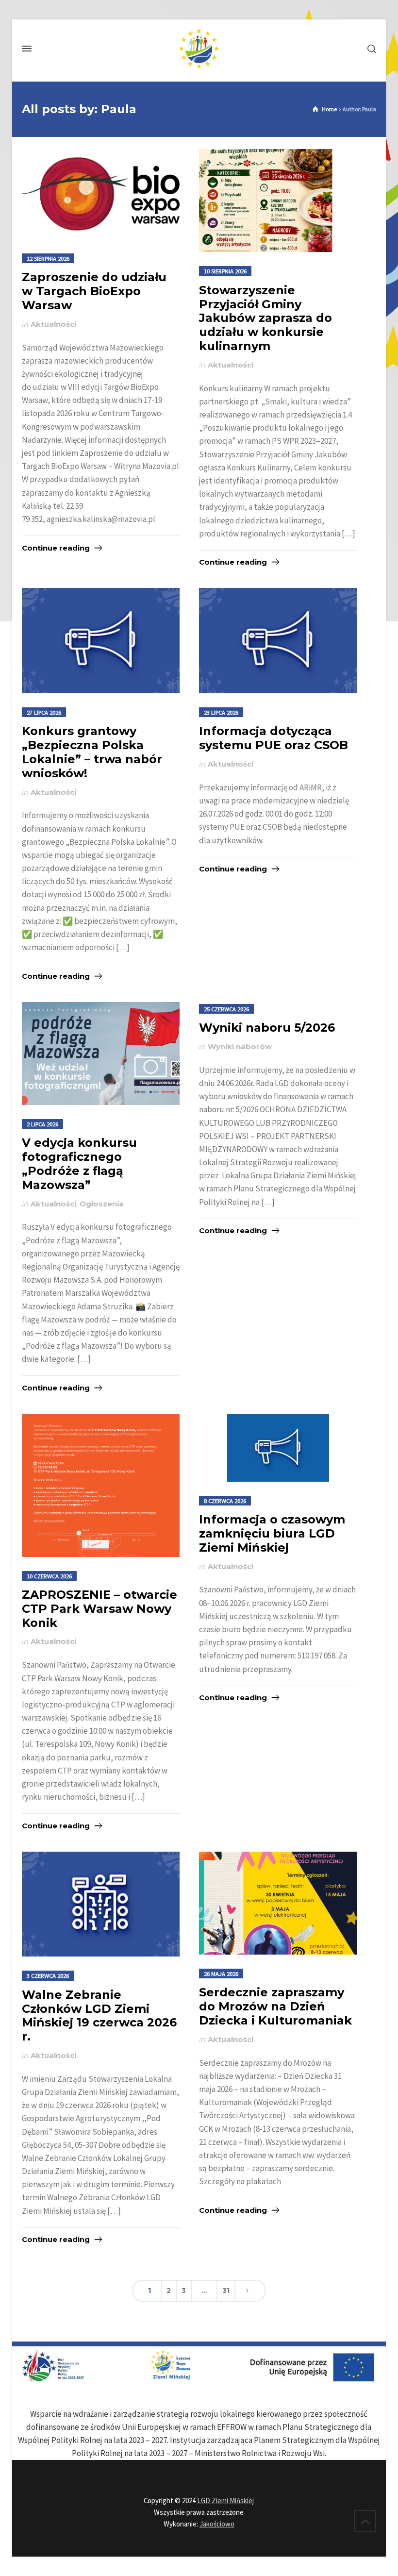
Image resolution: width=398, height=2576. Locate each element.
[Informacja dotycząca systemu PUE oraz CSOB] (278, 641)
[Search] (370, 49)
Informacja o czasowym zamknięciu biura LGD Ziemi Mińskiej (272, 1533)
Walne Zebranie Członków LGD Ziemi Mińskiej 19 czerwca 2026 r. (99, 2016)
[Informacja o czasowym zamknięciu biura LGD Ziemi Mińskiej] (278, 1448)
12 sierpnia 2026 (48, 258)
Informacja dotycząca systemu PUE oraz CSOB (274, 738)
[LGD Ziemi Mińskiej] (199, 49)
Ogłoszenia (102, 1204)
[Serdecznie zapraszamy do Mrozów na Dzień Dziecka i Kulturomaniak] (278, 1903)
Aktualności (53, 324)
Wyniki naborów (240, 1047)
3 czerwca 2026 (48, 1975)
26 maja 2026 (221, 1974)
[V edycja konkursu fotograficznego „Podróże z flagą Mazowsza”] (101, 1054)
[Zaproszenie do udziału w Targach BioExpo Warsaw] (101, 194)
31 (226, 2291)
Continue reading (56, 548)
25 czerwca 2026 (226, 1009)
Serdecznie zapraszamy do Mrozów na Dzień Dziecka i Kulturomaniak (275, 2006)
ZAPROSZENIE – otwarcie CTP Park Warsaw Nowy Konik (99, 1609)
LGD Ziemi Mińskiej (225, 2501)
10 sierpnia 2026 (225, 271)
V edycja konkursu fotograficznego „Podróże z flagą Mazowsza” (79, 1163)
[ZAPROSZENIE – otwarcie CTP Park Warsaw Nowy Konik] (101, 1485)
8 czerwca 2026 (225, 1501)
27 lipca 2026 (44, 712)
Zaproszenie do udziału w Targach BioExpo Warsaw (94, 291)
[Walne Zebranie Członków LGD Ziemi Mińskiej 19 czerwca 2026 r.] (101, 1904)
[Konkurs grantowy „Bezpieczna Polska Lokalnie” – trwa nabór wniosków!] (101, 641)
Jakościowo (217, 2524)
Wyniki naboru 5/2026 (267, 1028)
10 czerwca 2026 (49, 1576)
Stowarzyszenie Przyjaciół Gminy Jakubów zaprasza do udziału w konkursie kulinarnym (265, 318)
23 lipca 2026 (221, 712)
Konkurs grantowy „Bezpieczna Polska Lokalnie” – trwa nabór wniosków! (92, 752)
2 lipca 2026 (42, 1124)
